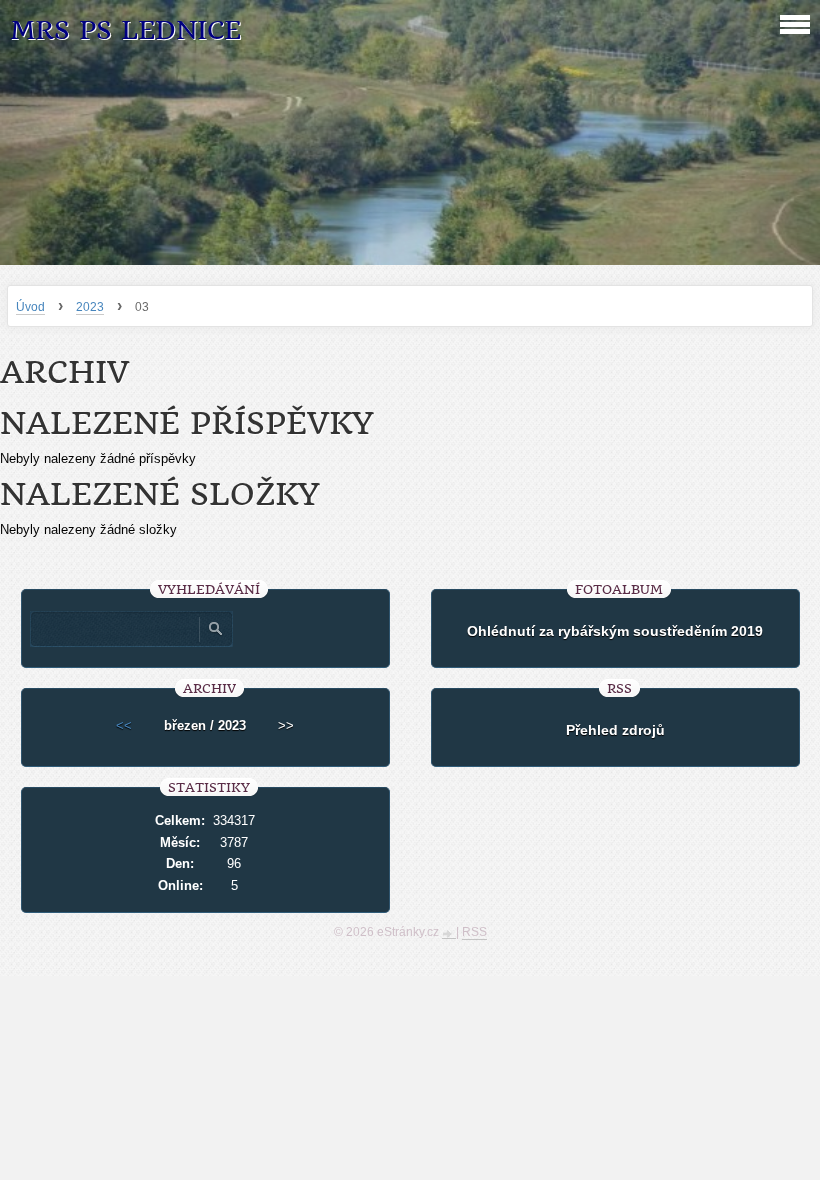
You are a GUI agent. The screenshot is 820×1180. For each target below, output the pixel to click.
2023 (90, 307)
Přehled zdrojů (615, 730)
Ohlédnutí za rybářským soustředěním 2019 (615, 631)
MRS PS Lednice (125, 30)
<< (124, 725)
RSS (474, 932)
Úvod (30, 307)
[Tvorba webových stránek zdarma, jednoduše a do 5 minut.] (449, 934)
